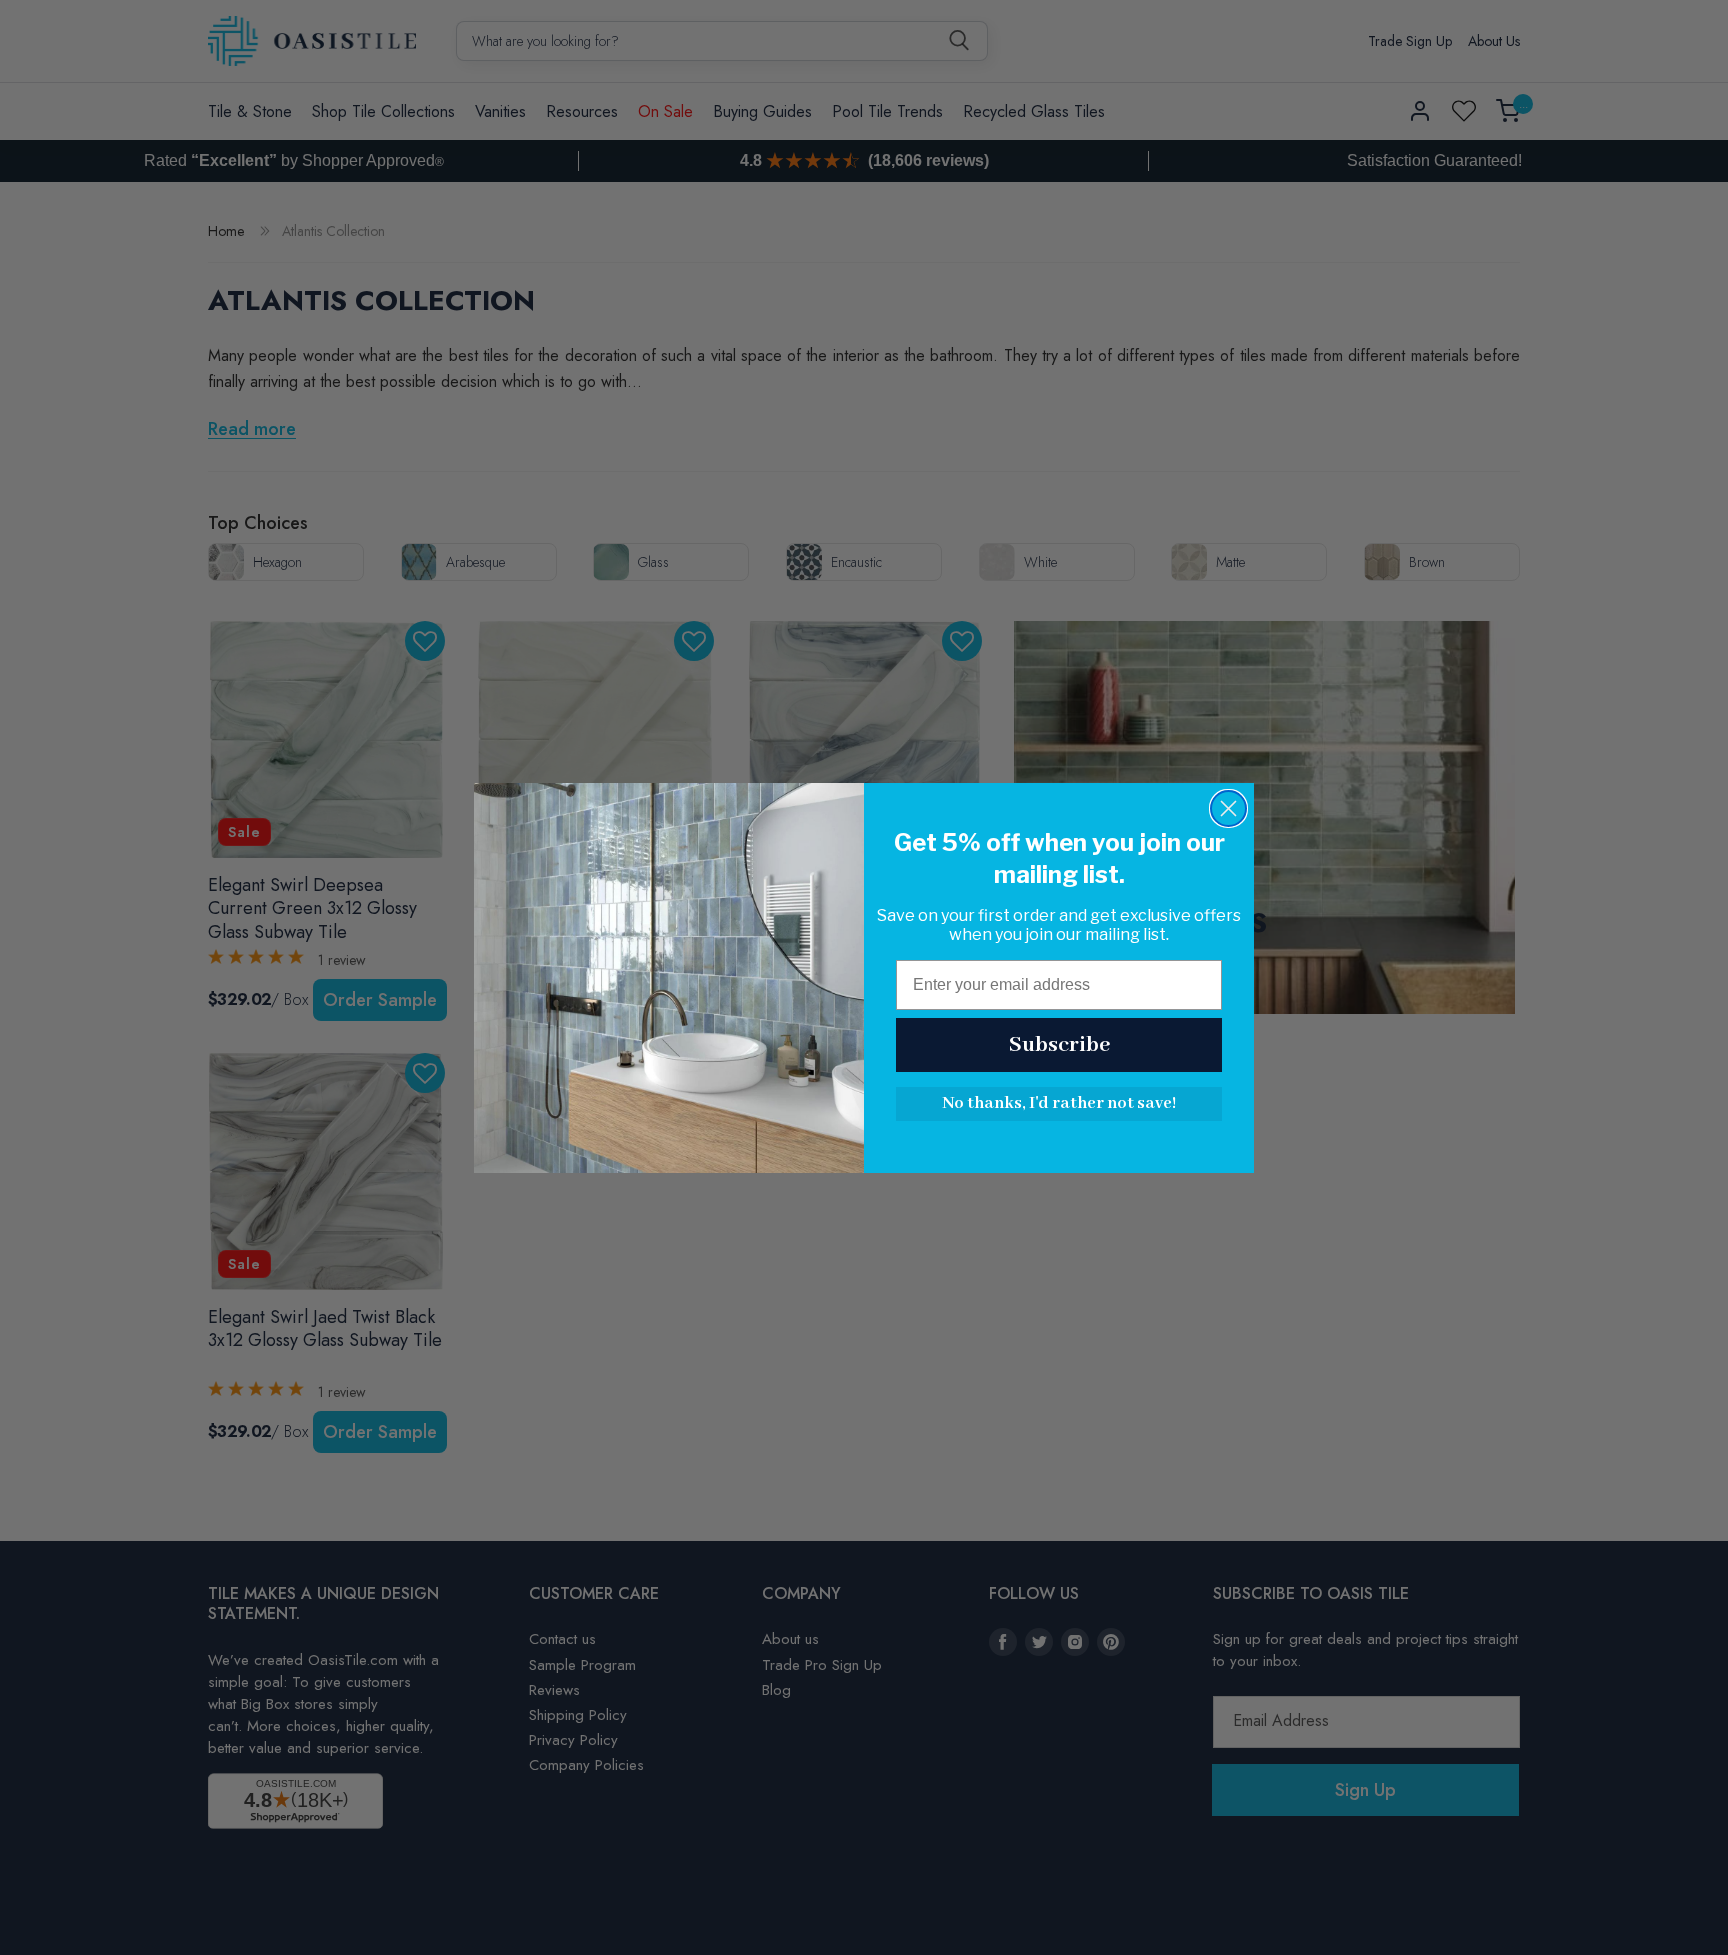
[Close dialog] (1228, 808)
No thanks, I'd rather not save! (1059, 1103)
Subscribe (1059, 1045)
